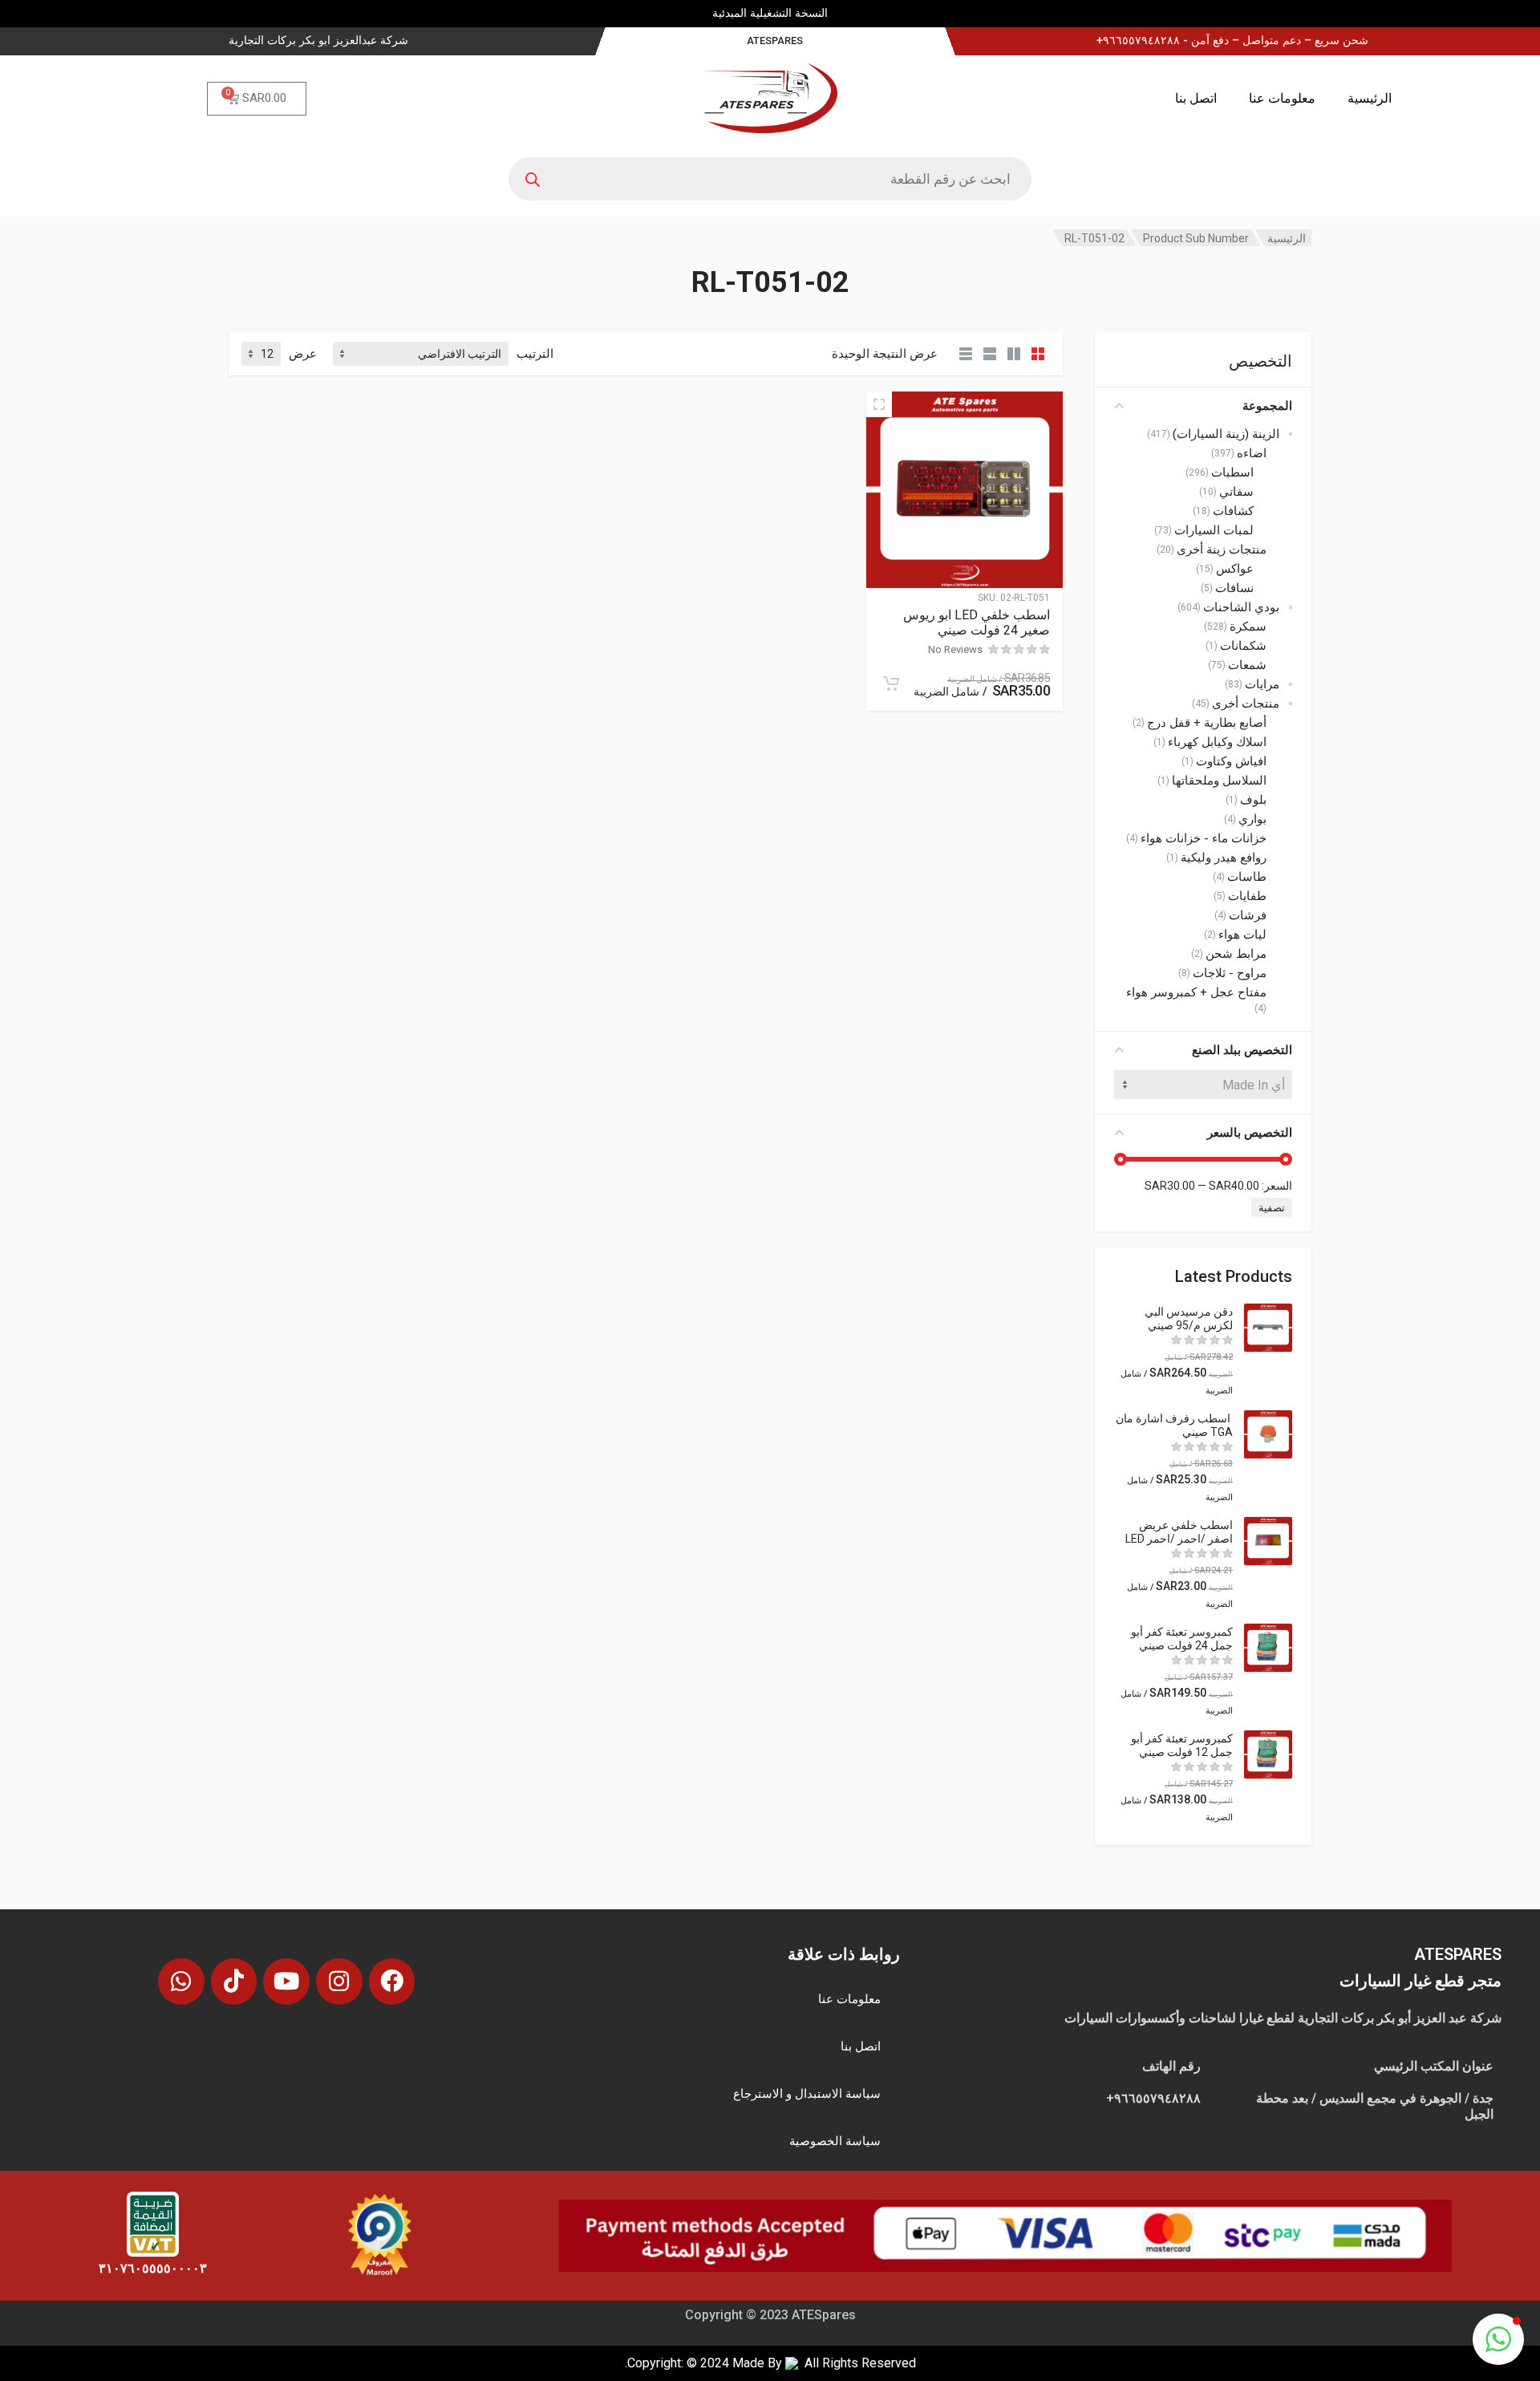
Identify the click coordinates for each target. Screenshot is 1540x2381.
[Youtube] (286, 1981)
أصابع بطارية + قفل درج (1207, 723)
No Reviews (955, 649)
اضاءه (1252, 453)
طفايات (1247, 896)
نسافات (1234, 588)
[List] (990, 354)
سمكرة (1248, 627)
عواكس (1235, 569)
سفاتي (1236, 492)
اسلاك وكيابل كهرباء (1217, 742)
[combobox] (1203, 1085)
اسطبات (1232, 473)
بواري (1252, 819)
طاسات (1247, 877)
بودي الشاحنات (1241, 607)
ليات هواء (1242, 935)
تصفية (1272, 1208)
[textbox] (1203, 1085)
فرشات (1248, 915)
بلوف (1253, 800)
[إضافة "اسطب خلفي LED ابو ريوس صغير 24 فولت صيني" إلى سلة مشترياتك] (891, 683)
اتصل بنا (1196, 98)
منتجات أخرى (1246, 704)
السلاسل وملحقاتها (1219, 781)
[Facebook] (392, 1981)
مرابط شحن (1236, 954)
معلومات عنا (1282, 98)
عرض (303, 354)
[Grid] (1038, 354)
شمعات (1247, 665)
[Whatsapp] (181, 1981)
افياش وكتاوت (1231, 761)
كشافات (1233, 511)
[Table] (966, 354)
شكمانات (1243, 646)
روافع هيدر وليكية (1224, 858)
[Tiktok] (234, 1981)
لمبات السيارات (1214, 530)
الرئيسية (1370, 98)
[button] (1498, 2339)
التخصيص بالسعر (1250, 1133)
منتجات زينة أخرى (1222, 550)
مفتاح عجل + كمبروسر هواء (1196, 992)
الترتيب (535, 354)
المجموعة (1267, 406)
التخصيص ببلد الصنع (1242, 1050)
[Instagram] (339, 1981)
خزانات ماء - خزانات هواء (1204, 838)
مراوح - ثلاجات (1230, 973)
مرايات (1262, 684)
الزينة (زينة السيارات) (1226, 434)
